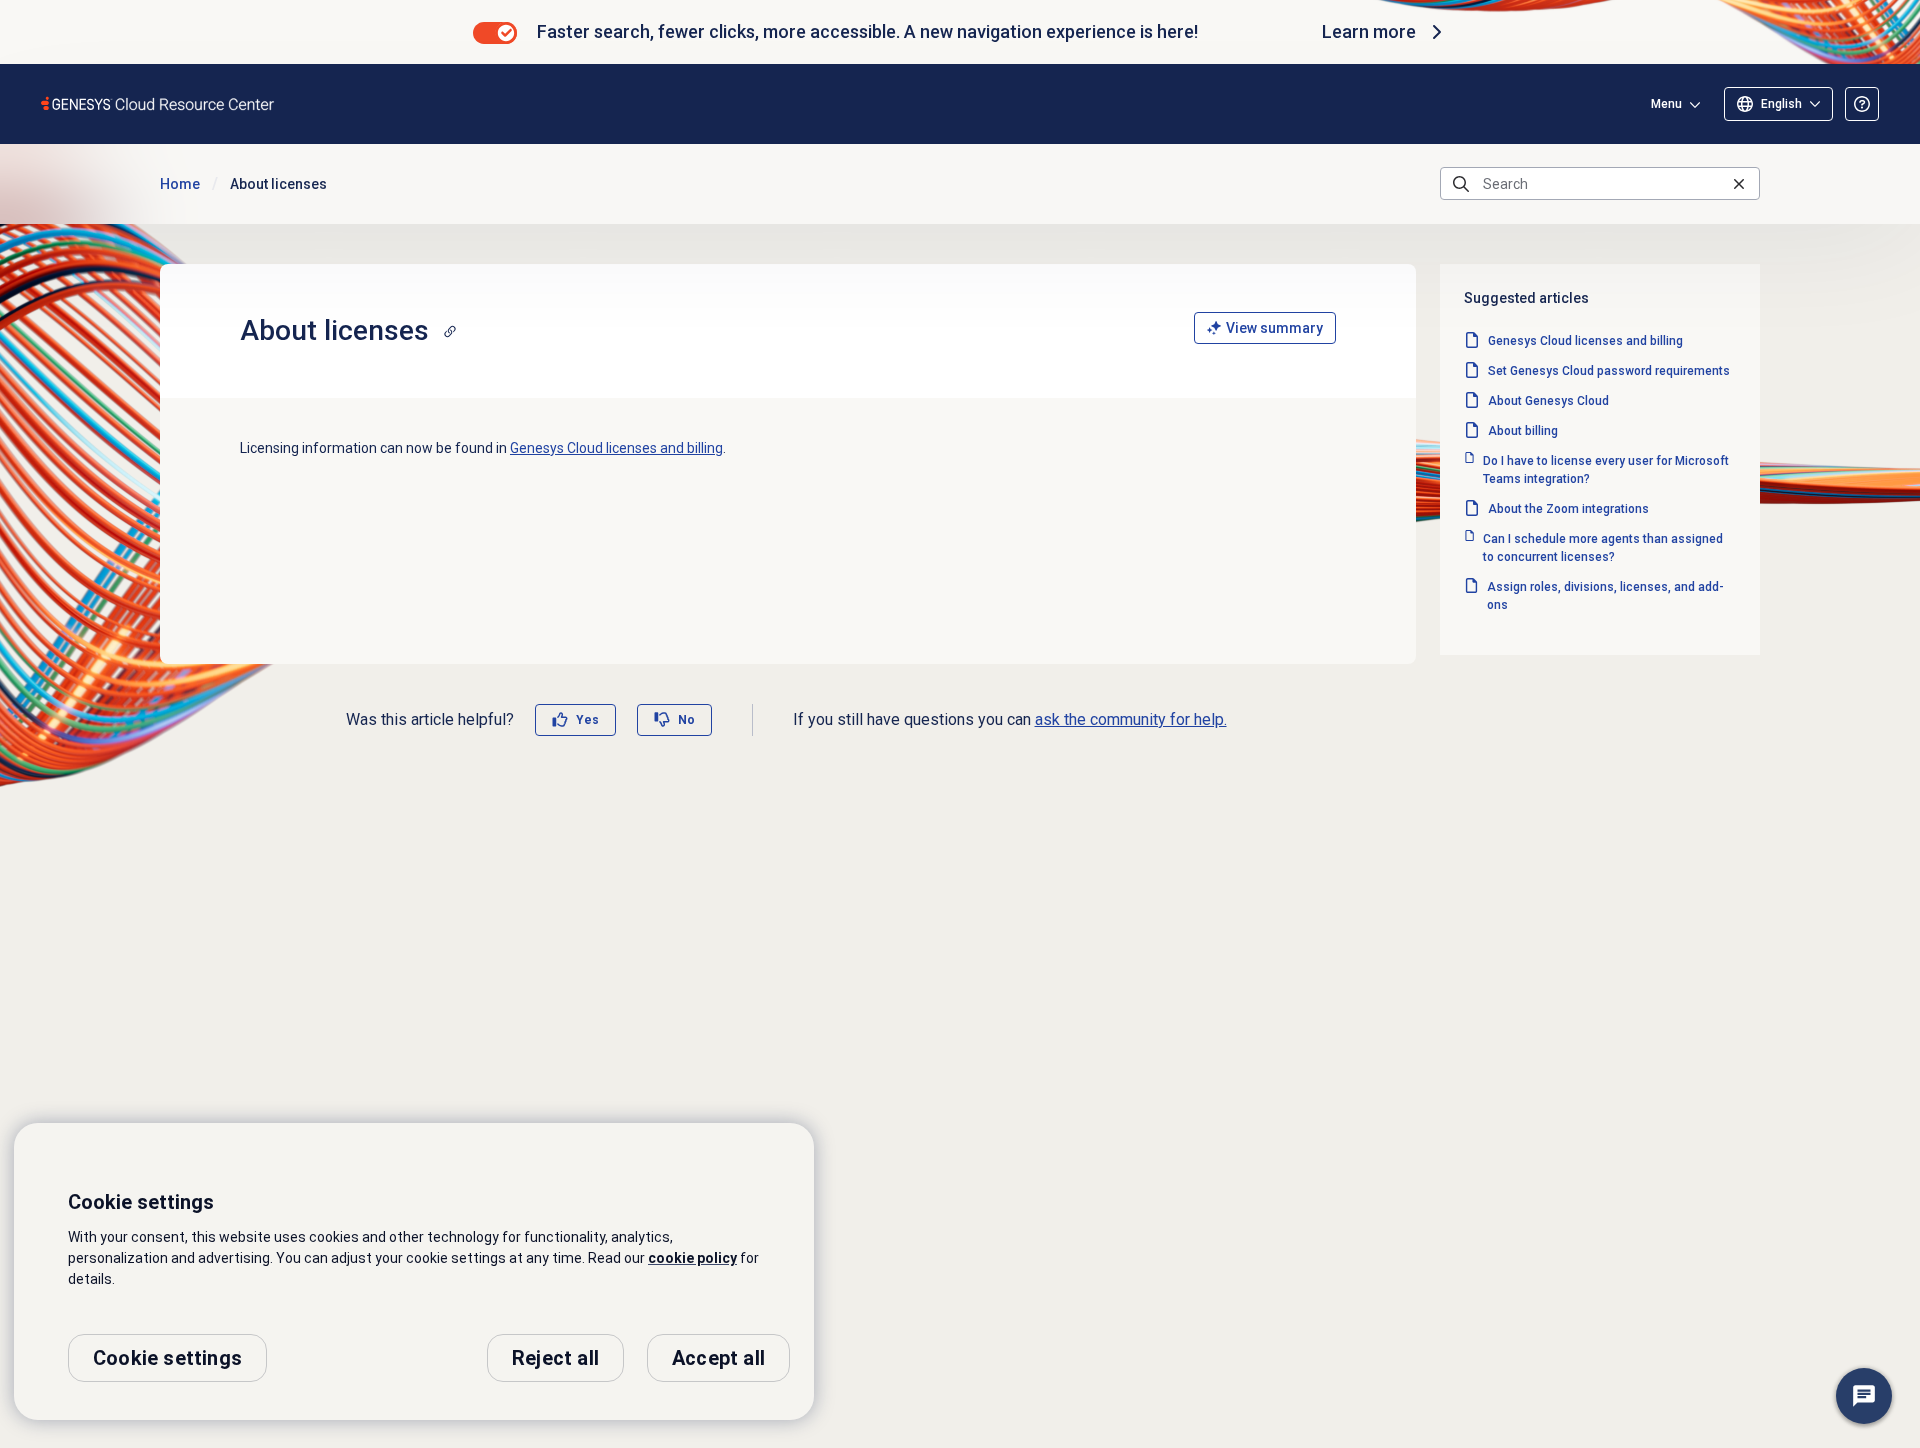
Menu (1666, 104)
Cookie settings (167, 1358)
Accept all (718, 1358)
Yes (587, 720)
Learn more (1369, 31)
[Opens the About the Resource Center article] (1862, 104)
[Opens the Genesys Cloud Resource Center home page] (158, 103)
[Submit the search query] (1461, 184)
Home (180, 184)
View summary (1274, 328)
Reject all (555, 1358)
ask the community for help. (1131, 719)
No (686, 720)
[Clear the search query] (1739, 183)
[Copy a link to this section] (450, 331)
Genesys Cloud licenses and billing (616, 448)
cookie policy (692, 1258)
